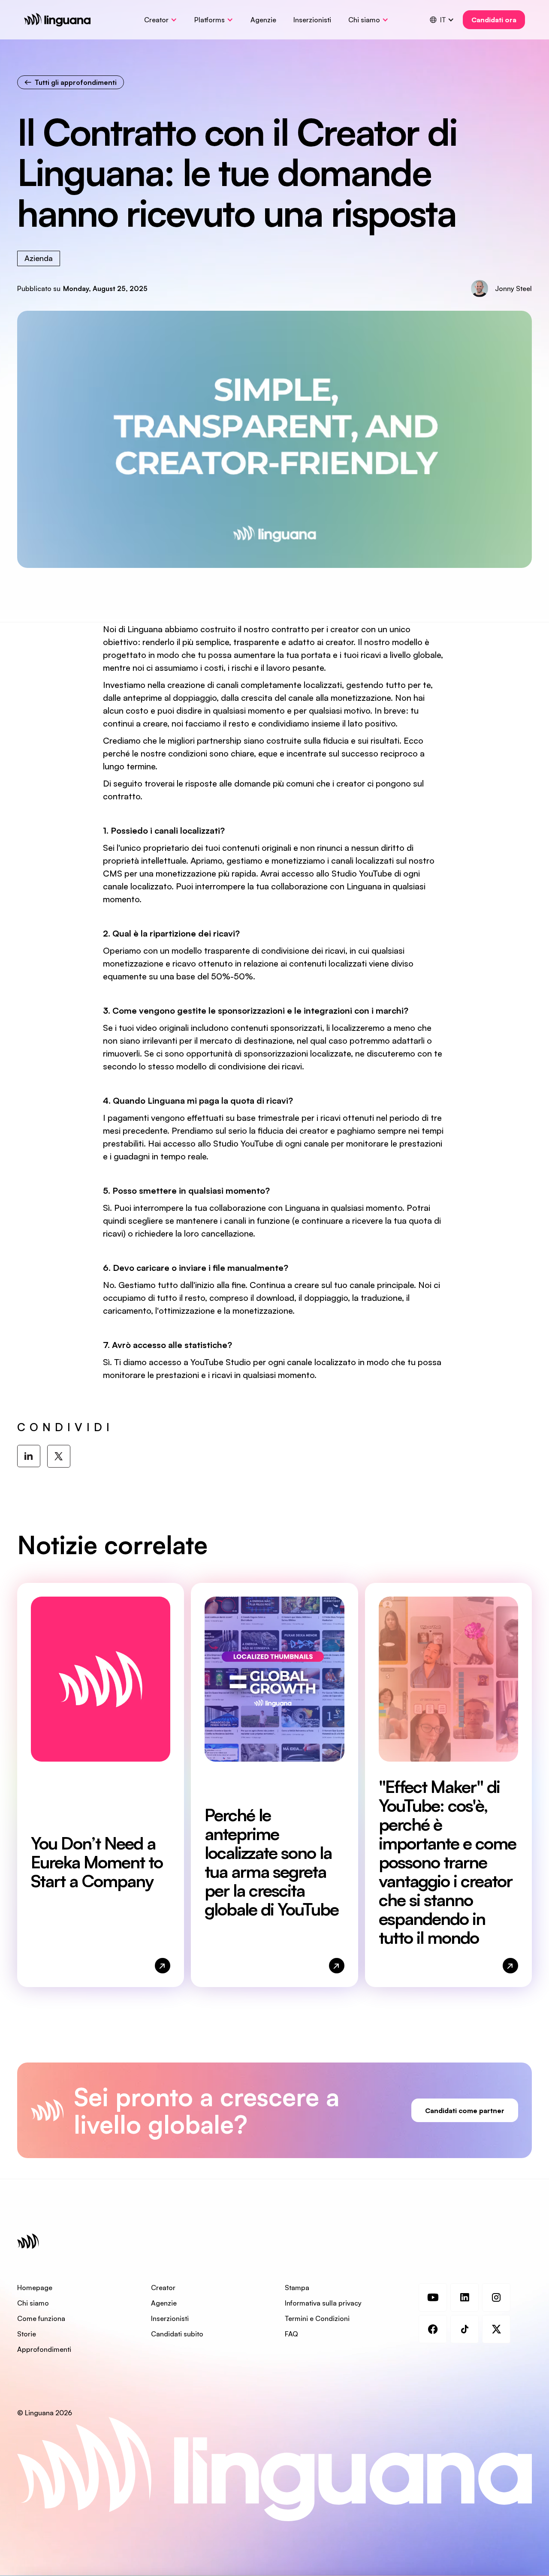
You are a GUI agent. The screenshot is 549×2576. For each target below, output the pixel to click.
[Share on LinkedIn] (29, 1456)
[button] (161, 20)
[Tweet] (59, 1456)
